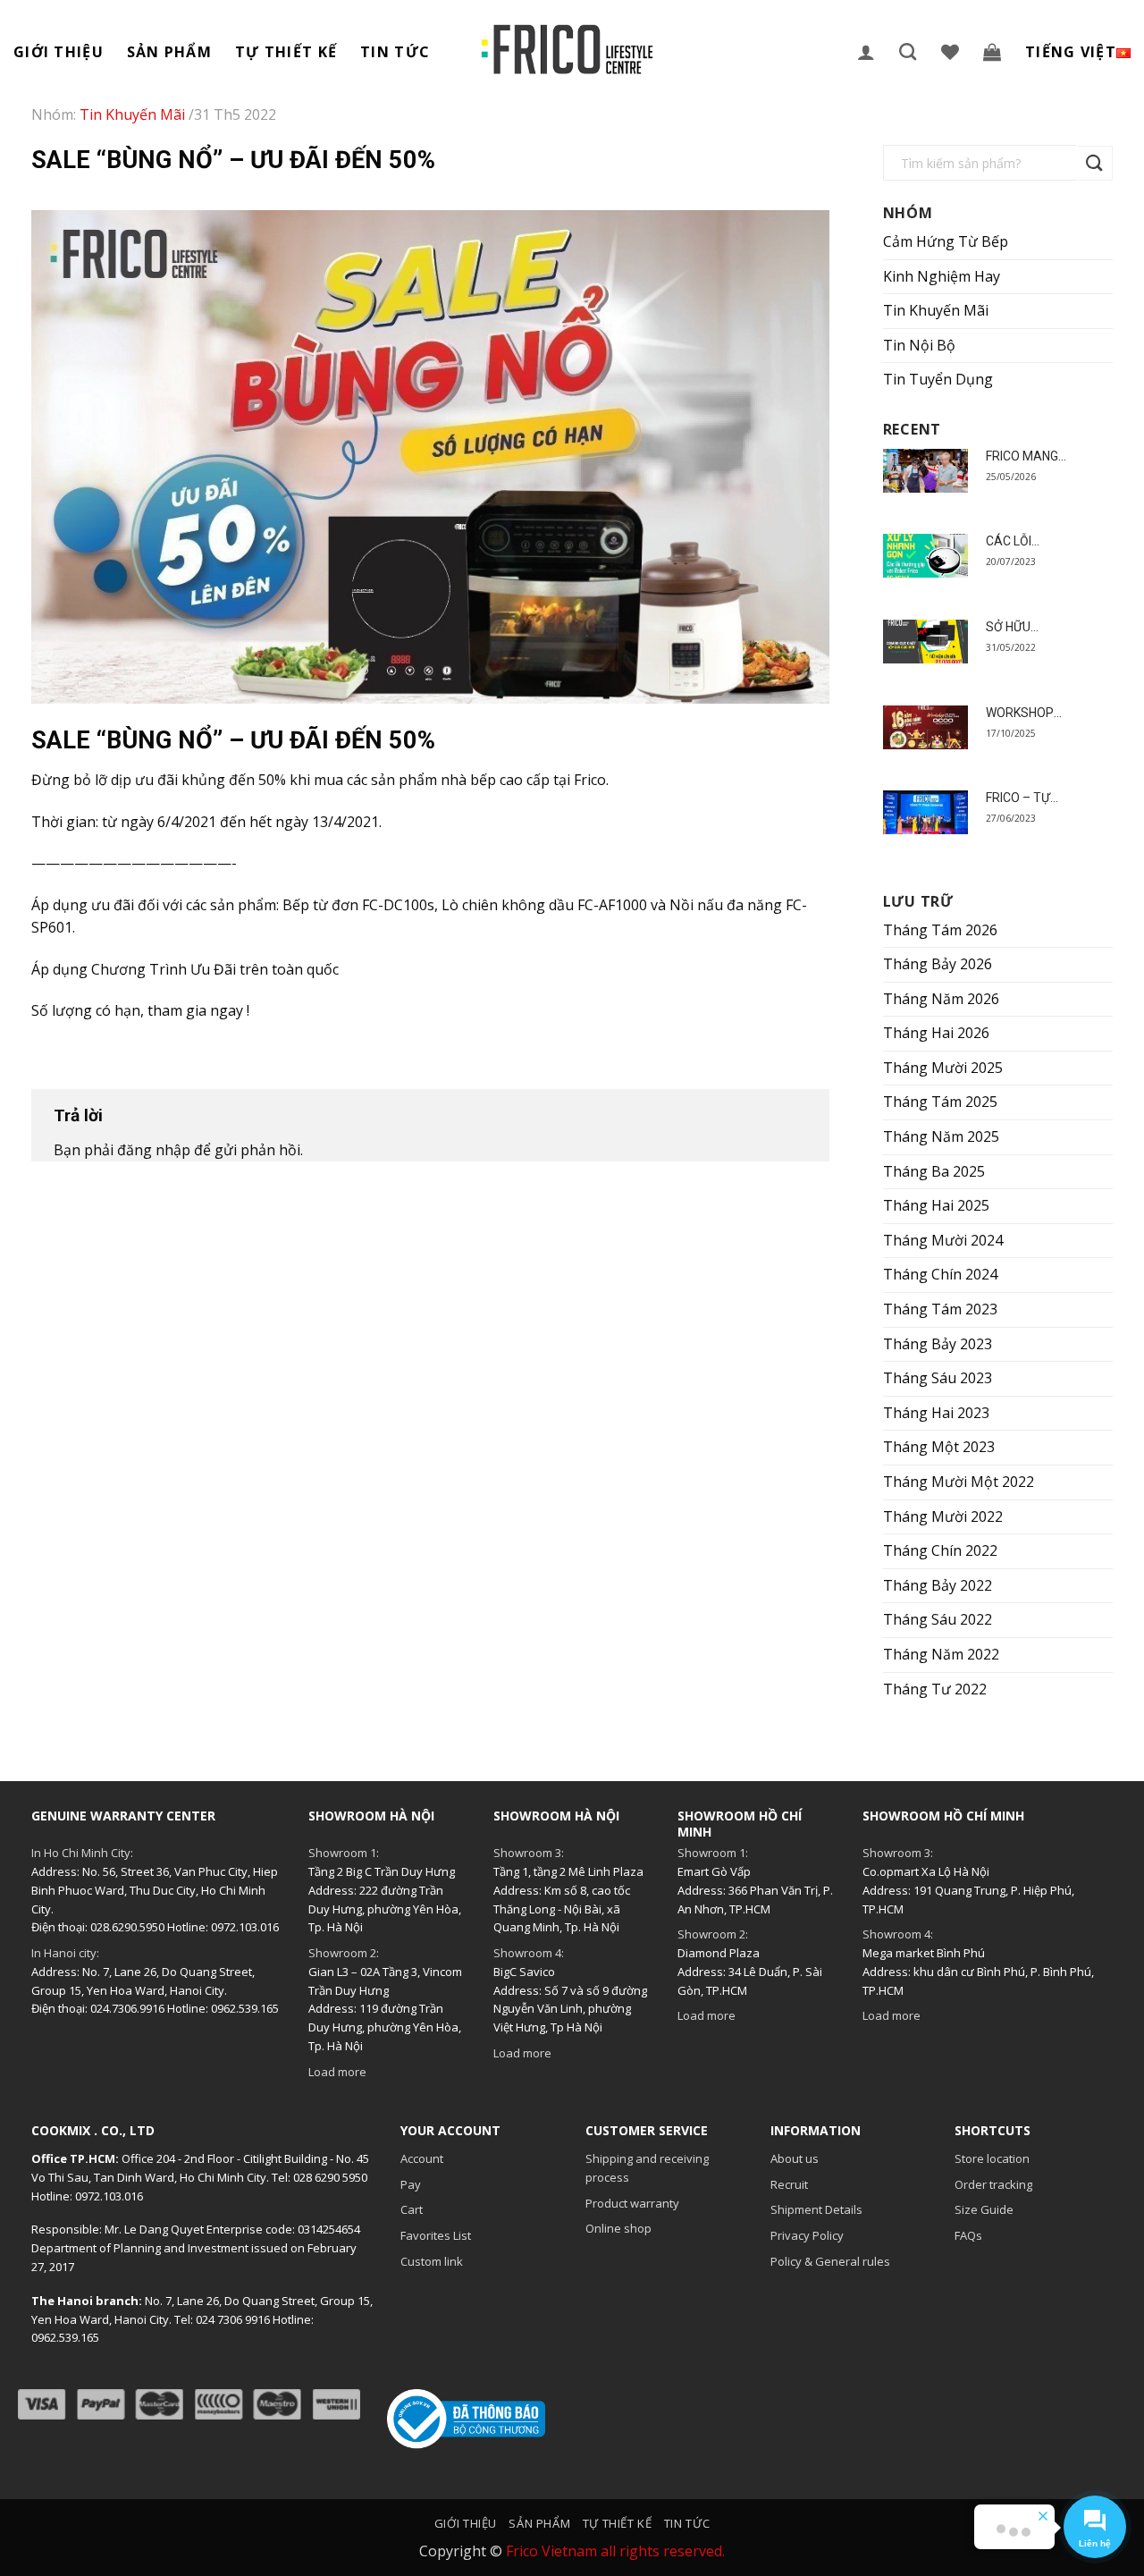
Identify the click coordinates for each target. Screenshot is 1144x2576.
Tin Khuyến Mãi (936, 310)
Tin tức (395, 52)
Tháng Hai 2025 (936, 1205)
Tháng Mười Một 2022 (959, 1482)
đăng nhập (154, 1150)
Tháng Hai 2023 (936, 1413)
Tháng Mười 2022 (943, 1516)
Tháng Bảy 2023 (938, 1344)
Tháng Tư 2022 (935, 1689)
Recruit (789, 2184)
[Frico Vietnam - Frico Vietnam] (568, 50)
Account (422, 2158)
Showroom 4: (529, 1953)
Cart (412, 2209)
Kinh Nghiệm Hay (942, 276)
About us (795, 2158)
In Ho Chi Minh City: (82, 1853)
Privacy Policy (807, 2235)
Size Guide (984, 2209)
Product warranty (632, 2203)
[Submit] (1095, 163)
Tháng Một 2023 (939, 1447)
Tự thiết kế (286, 52)
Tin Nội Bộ (919, 345)
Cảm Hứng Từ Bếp (946, 241)
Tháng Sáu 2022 (938, 1619)
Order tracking (993, 2184)
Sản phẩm (169, 52)
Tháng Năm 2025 (941, 1136)
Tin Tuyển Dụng (938, 379)
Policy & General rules (830, 2261)
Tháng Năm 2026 (941, 999)
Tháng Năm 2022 (941, 1654)
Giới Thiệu (59, 52)
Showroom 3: (529, 1853)
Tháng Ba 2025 (934, 1171)
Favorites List (436, 2235)
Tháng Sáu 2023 (938, 1378)
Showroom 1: (344, 1853)
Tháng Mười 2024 (943, 1240)
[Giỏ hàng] (993, 52)
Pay (411, 2184)
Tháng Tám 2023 (940, 1309)
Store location (992, 2158)
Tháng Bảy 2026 (938, 964)
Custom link (432, 2261)
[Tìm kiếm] (908, 51)
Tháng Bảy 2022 (938, 1585)
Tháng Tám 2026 (940, 930)
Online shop (618, 2228)
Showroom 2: (344, 1953)
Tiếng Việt (1071, 52)
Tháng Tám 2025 (940, 1102)
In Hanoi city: (65, 1953)
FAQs (968, 2235)
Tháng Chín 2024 (940, 1274)
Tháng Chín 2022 (940, 1550)
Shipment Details (816, 2209)
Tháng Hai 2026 (936, 1033)
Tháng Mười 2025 (943, 1068)
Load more (337, 2072)
